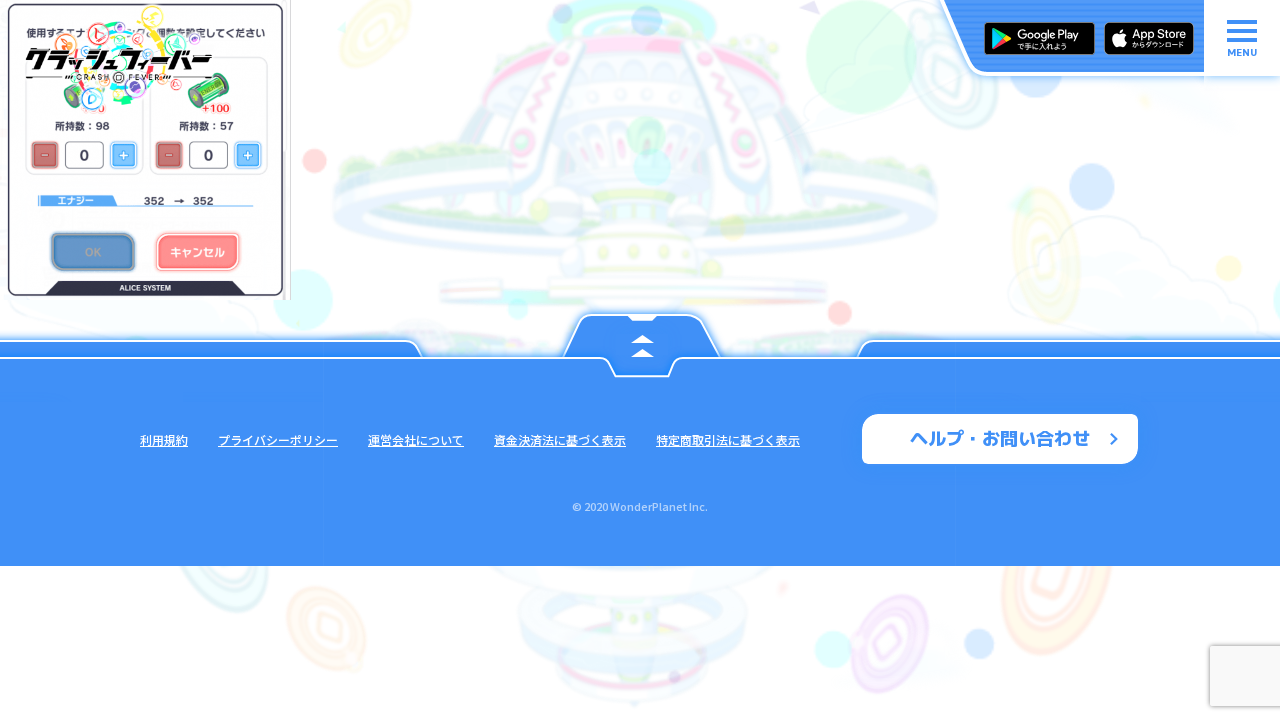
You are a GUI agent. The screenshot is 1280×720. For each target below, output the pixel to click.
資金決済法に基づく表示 (560, 439)
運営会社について (416, 439)
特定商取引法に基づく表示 (728, 439)
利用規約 (164, 439)
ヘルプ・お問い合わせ (1000, 438)
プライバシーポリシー (278, 439)
